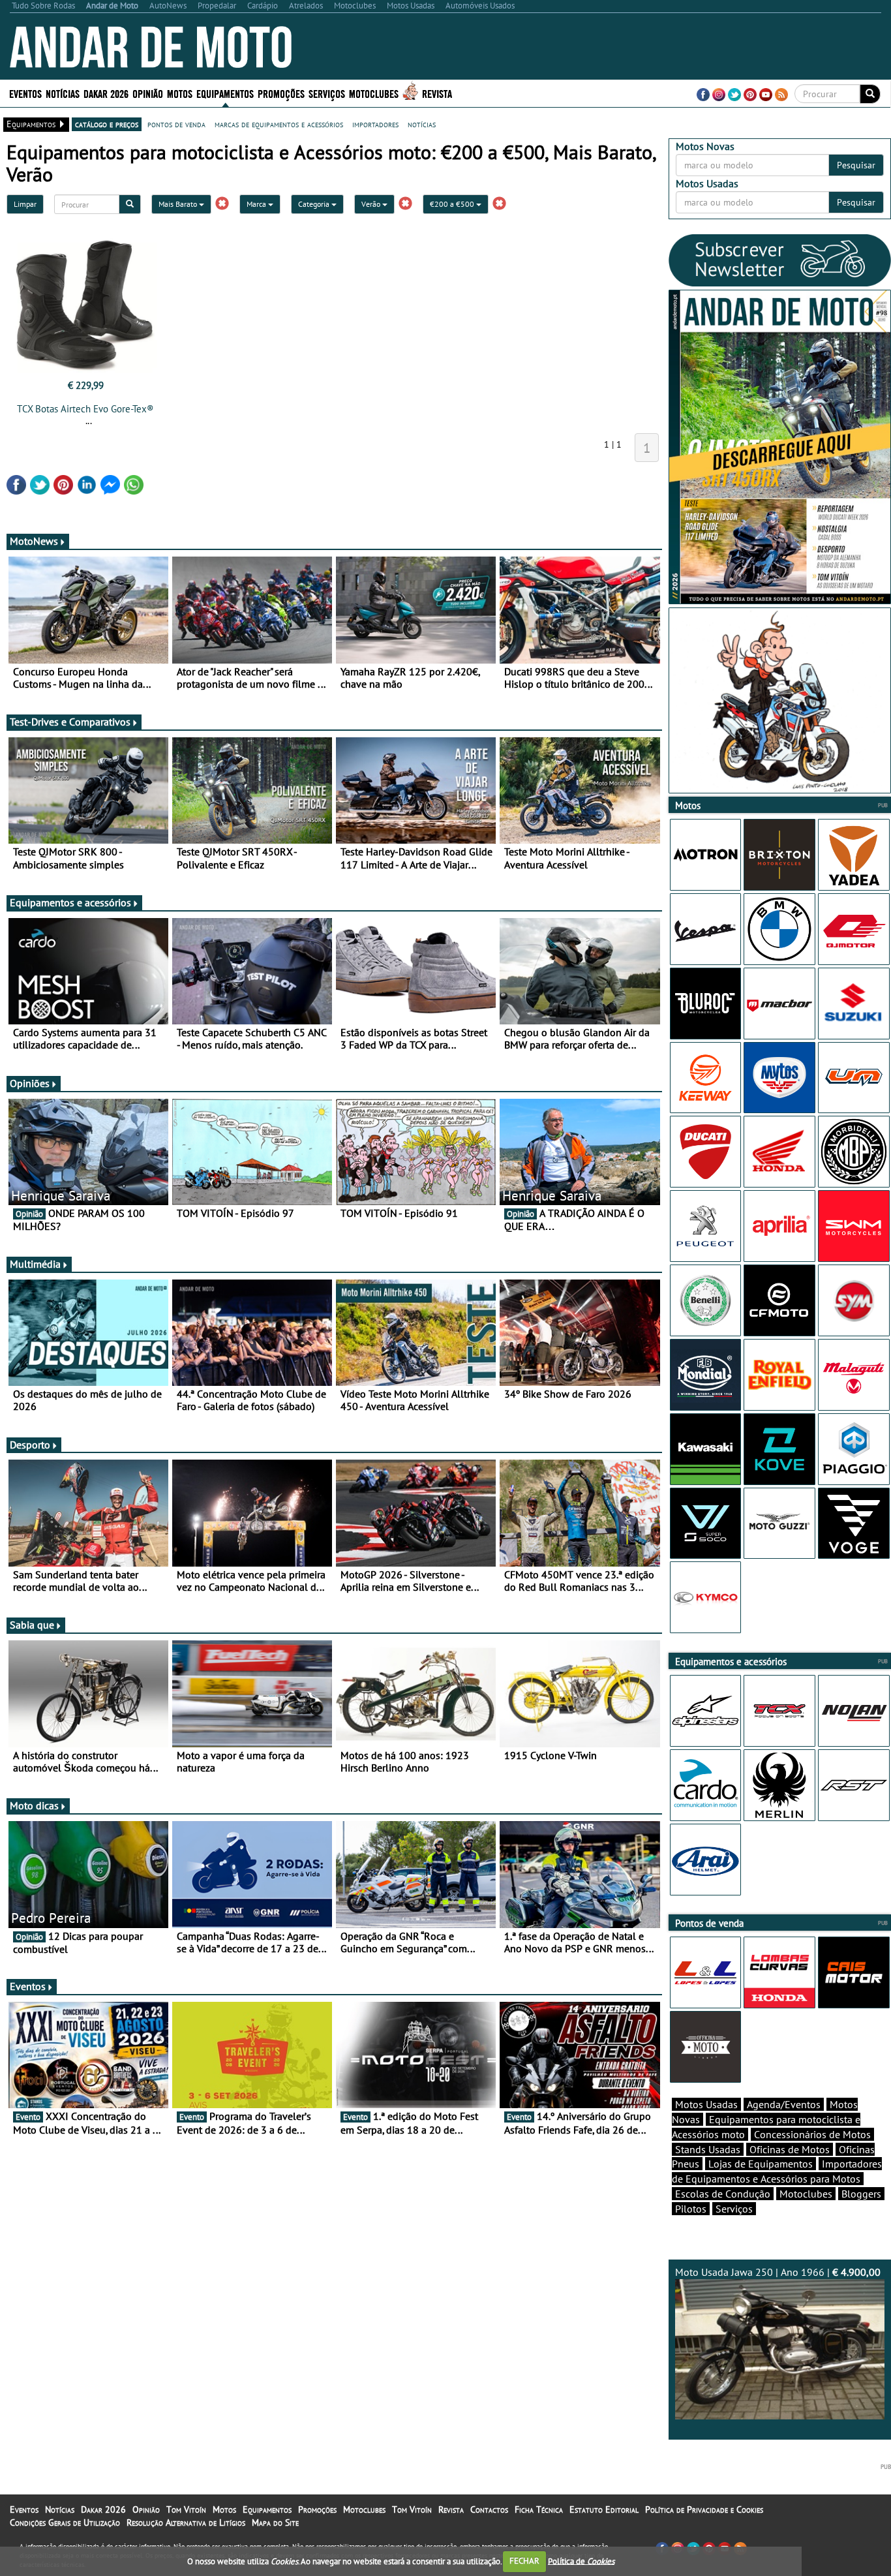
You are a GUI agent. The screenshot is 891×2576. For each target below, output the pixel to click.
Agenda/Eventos (784, 2104)
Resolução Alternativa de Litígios (186, 2522)
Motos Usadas (706, 2104)
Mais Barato (179, 204)
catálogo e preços (107, 124)
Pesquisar (856, 165)
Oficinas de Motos (790, 2149)
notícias (422, 124)
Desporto (30, 1445)
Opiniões (30, 1083)
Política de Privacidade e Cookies (704, 2509)
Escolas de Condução (723, 2194)
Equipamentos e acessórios (70, 902)
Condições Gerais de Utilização (65, 2522)
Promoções (281, 93)
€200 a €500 (453, 204)
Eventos (25, 93)
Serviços (734, 2209)
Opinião (148, 93)
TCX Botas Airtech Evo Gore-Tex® (85, 409)
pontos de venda (176, 124)
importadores (375, 124)
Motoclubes (374, 93)
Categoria (315, 204)
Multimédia (35, 1264)
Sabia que (32, 1625)
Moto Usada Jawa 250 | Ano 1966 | (778, 2272)
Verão (372, 204)
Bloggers (861, 2194)
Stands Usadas (708, 2149)
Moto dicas (34, 1805)
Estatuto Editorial (604, 2509)
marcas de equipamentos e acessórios (279, 124)
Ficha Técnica (539, 2509)
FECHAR (524, 2561)
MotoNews (34, 541)
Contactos (489, 2509)
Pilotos (691, 2209)
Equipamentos (267, 2509)
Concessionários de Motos (812, 2134)
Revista (437, 93)
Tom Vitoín (186, 2509)
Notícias (60, 2509)
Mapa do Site (275, 2522)
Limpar (25, 204)
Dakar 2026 (106, 93)
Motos (224, 2509)
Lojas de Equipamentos (761, 2164)
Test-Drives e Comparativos (70, 722)
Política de (581, 2561)
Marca (257, 204)
